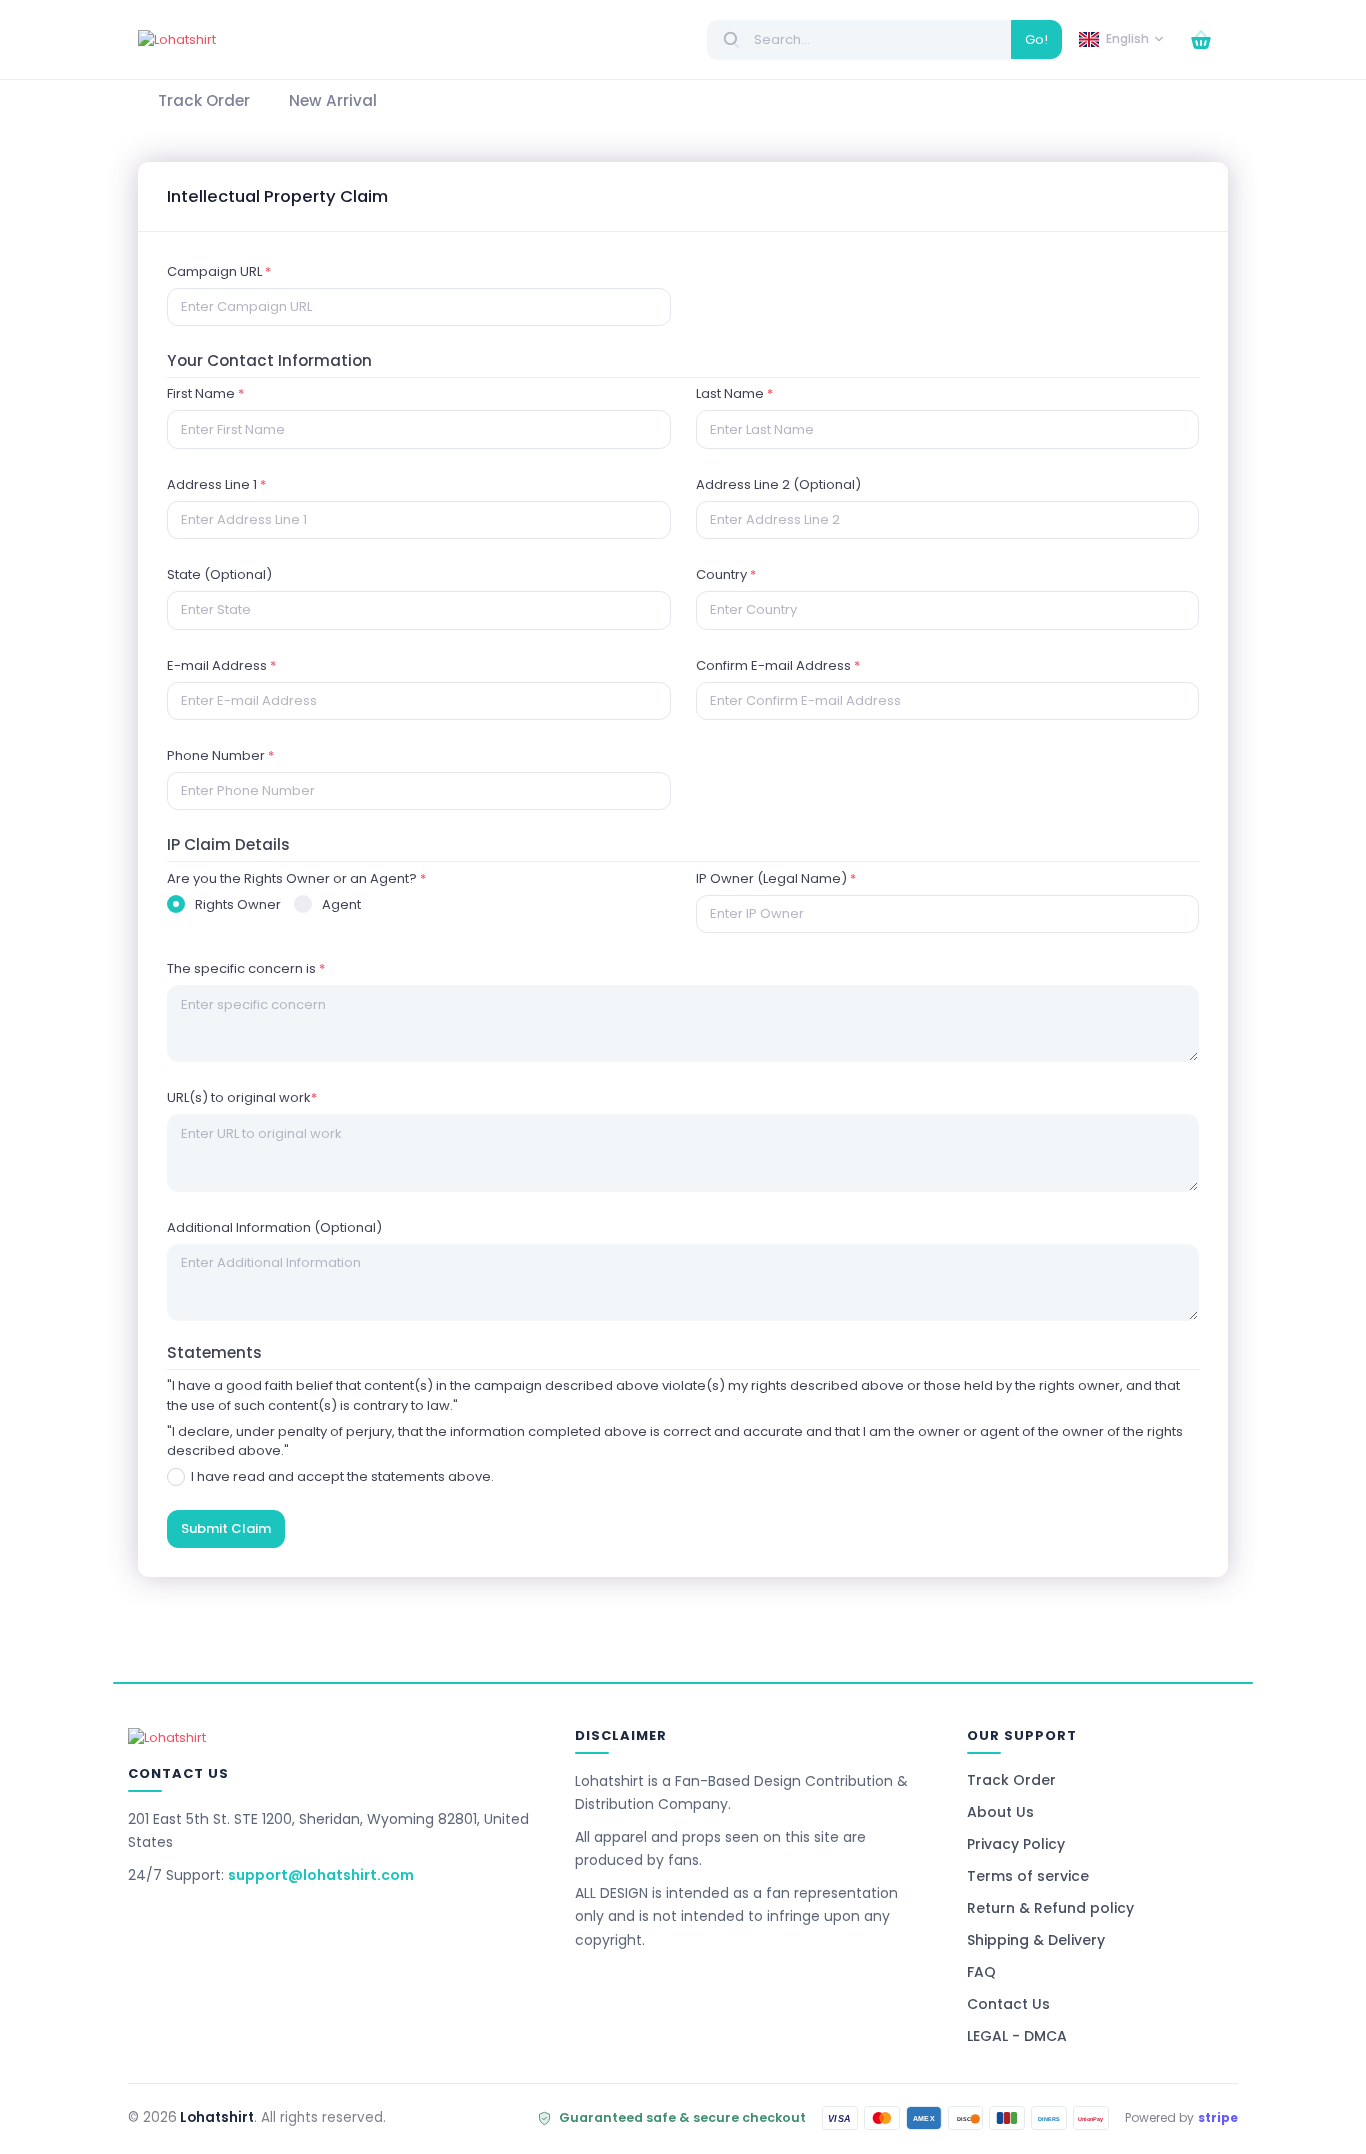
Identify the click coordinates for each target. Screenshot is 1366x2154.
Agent (341, 904)
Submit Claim (226, 1528)
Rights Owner (238, 904)
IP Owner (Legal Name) (776, 878)
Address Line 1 (216, 484)
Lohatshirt (217, 2117)
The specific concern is (246, 968)
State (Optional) (219, 574)
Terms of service (1028, 1876)
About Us (1000, 1812)
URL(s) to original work (242, 1097)
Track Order (1011, 1780)
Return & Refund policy (1050, 1908)
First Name (205, 393)
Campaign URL (219, 271)
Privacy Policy (1016, 1844)
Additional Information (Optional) (274, 1227)
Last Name (734, 393)
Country (726, 574)
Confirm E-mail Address (778, 665)
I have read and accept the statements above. (339, 1476)
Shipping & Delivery (1036, 1940)
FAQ (981, 1972)
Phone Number (220, 755)
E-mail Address (221, 665)
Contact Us (1008, 2004)
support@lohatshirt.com (321, 1875)
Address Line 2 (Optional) (778, 484)
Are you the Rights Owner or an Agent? (296, 878)
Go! (1036, 39)
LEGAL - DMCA (1017, 2036)
